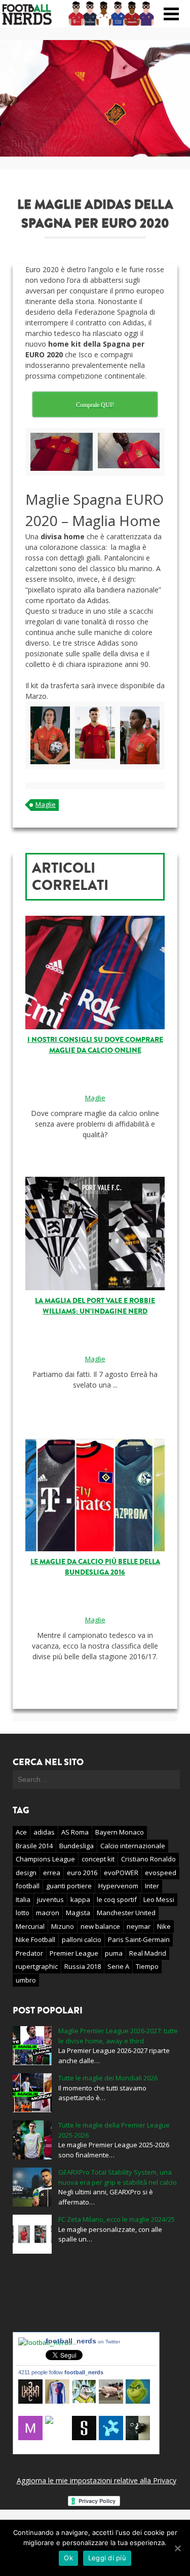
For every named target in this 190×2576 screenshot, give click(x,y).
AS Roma (75, 1832)
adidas (44, 1832)
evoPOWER (121, 1873)
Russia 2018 (83, 1966)
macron (48, 1913)
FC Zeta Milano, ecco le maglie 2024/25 (117, 2219)
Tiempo (147, 1966)
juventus (50, 1899)
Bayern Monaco (120, 1832)
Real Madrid (148, 1953)
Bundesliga (77, 1846)
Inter (152, 1886)
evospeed (161, 1873)
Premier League (74, 1953)
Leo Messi (159, 1899)
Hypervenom (118, 1886)
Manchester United (126, 1913)
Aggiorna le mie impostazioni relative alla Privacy (97, 2480)
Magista (78, 1913)
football (28, 1886)
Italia (23, 1899)
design (26, 1873)
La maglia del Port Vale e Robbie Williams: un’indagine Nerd (95, 1306)
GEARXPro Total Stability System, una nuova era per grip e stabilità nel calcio (118, 2177)
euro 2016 (82, 1873)
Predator (29, 1953)
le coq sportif (117, 1899)
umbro (26, 1980)
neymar (139, 1926)
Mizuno (63, 1926)
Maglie (46, 804)
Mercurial (30, 1926)
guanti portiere (69, 1886)
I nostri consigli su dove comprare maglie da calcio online (95, 1045)
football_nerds (83, 2341)
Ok (68, 2558)
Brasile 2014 (34, 1846)
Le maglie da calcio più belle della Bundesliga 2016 (95, 1567)
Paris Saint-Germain (139, 1939)
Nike (164, 1926)
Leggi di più (107, 2558)
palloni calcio (82, 1939)
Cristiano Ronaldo (148, 1859)
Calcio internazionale (133, 1846)
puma (114, 1953)
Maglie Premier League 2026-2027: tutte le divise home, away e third (118, 2036)
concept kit (98, 1859)
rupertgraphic (37, 1966)
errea (52, 1873)
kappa (80, 1899)
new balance (100, 1926)
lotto (23, 1913)
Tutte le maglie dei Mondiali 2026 (108, 2078)
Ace (21, 1832)
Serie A (118, 1966)
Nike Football (35, 1939)
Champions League (45, 1859)
